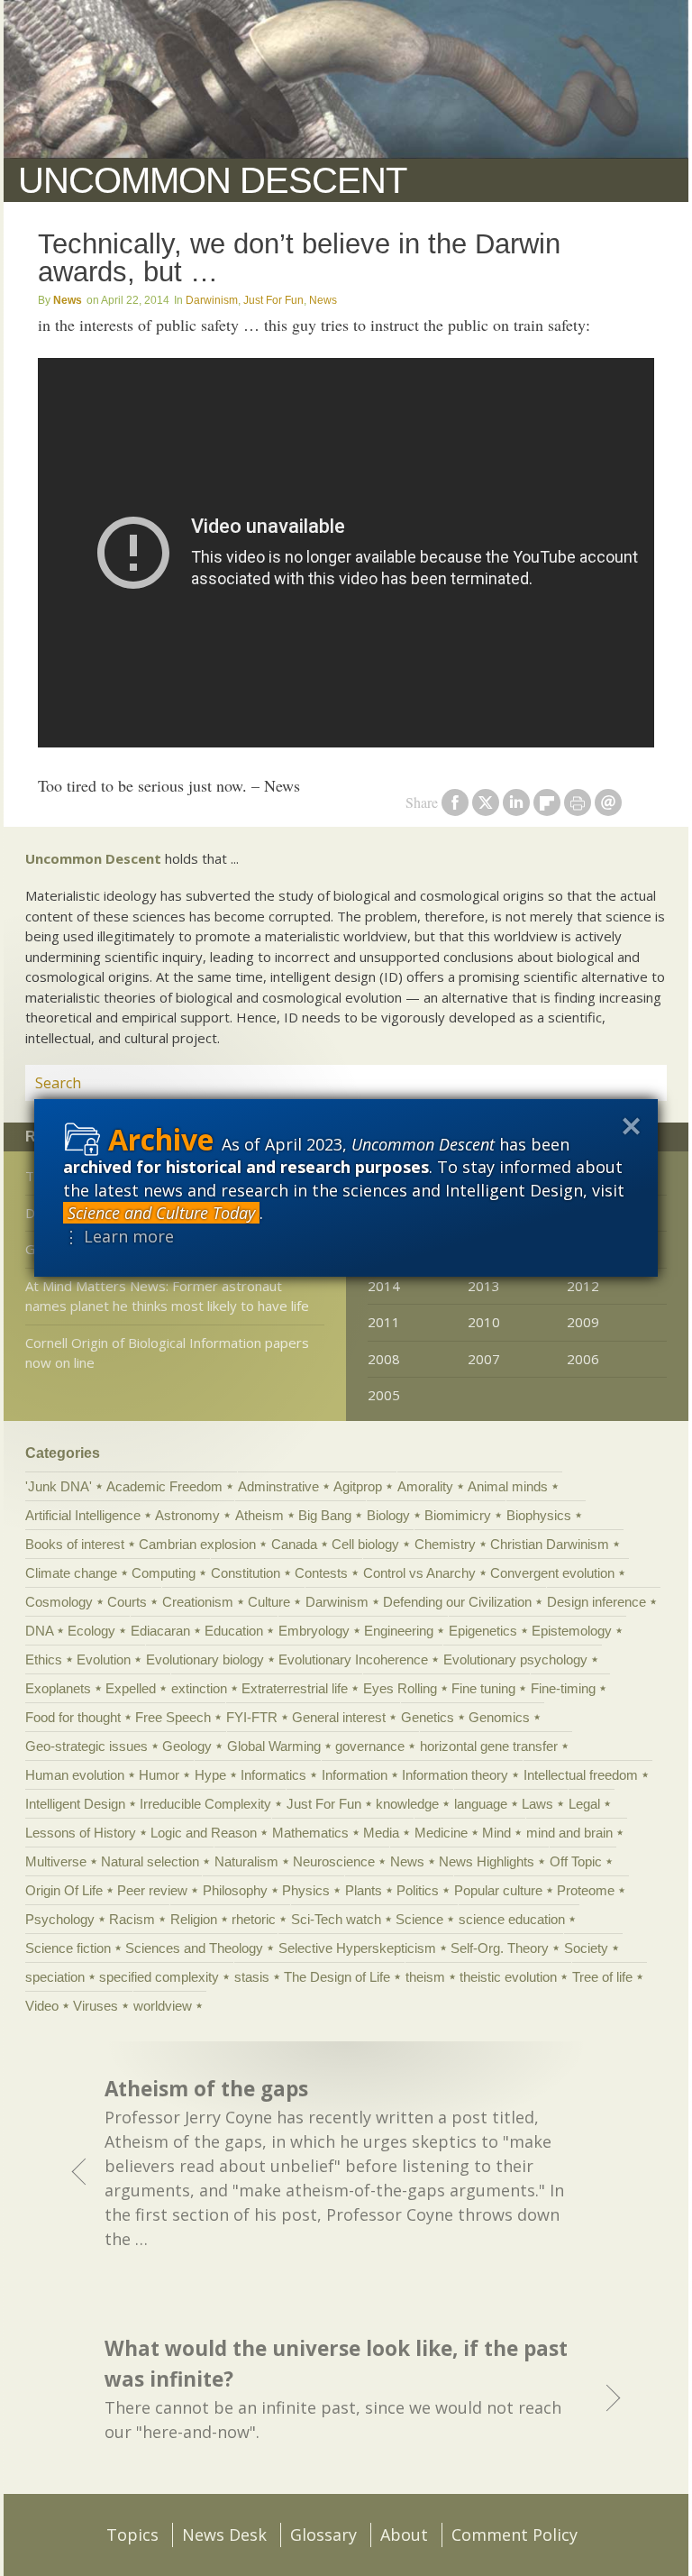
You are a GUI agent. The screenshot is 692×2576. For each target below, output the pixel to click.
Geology (187, 1746)
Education (234, 1631)
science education (512, 1919)
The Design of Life (337, 1977)
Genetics (428, 1717)
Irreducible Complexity (205, 1804)
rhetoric (254, 1919)
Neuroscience (334, 1861)
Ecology (91, 1631)
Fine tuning (483, 1688)
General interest (339, 1717)
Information (355, 1775)
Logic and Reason (204, 1833)
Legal (584, 1804)
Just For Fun (273, 300)
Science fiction (68, 1948)
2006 (583, 1359)
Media (381, 1833)
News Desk (224, 2535)
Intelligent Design (75, 1804)
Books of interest (75, 1544)
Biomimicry (458, 1515)
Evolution (104, 1659)
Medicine (441, 1833)
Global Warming (274, 1746)
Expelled (131, 1688)
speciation (55, 1977)
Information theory (455, 1775)
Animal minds (508, 1486)
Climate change (71, 1573)
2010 (484, 1322)
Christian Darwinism (550, 1544)
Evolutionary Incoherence (353, 1659)
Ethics (44, 1659)
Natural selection (150, 1861)
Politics (418, 1890)
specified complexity (159, 1977)
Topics (132, 2535)
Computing (164, 1573)
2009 (583, 1322)
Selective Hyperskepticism (357, 1948)
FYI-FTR (252, 1717)
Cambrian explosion (197, 1544)
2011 (384, 1322)
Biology (388, 1515)
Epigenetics (483, 1631)
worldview (163, 2006)
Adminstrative (278, 1486)
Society (586, 1948)
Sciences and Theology (194, 1948)
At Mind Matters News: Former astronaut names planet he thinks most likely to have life (167, 1296)
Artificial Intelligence (83, 1515)
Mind (496, 1833)
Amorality (425, 1486)
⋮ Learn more (118, 1236)
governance (370, 1746)
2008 (384, 1359)
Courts (127, 1602)
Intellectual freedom (581, 1775)
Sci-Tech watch (336, 1919)
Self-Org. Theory (500, 1948)
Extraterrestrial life (295, 1688)
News (68, 300)
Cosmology (59, 1602)
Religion (194, 1919)
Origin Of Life (64, 1890)
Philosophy (235, 1890)
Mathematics (310, 1833)
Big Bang (325, 1515)
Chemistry (445, 1544)
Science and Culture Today (161, 1213)
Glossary (323, 2535)
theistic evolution (508, 1977)
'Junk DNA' (59, 1486)
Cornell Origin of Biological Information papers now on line (167, 1353)
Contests (321, 1573)
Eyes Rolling (400, 1688)
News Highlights (487, 1861)
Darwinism (212, 300)
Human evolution (75, 1775)
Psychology (60, 1919)
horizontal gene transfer (489, 1746)
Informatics (273, 1775)
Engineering (399, 1631)
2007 (484, 1359)
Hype (210, 1775)
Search (632, 1083)
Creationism (198, 1602)
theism (425, 1977)
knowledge (407, 1804)
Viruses (96, 2006)
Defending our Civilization (457, 1602)
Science (419, 1919)
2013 (484, 1286)
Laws (537, 1804)
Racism (132, 1919)
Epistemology (572, 1631)
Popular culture (498, 1890)
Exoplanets (58, 1688)
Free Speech (173, 1717)
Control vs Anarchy (419, 1573)
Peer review (152, 1890)
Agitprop (358, 1486)
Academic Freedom (164, 1486)
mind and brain (569, 1833)
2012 (583, 1286)
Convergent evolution (552, 1573)
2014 (384, 1286)
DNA (39, 1631)
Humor (159, 1775)
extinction (199, 1688)
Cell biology (365, 1544)
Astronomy (187, 1515)
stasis (252, 1977)
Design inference (596, 1602)
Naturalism (246, 1861)
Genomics (499, 1717)
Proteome (586, 1890)
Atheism (259, 1515)
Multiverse (56, 1861)
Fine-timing (563, 1688)
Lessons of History (81, 1833)
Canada (294, 1544)
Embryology (314, 1631)
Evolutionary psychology (515, 1659)
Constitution (246, 1573)
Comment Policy (514, 2535)
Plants (364, 1890)
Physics (306, 1890)
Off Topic (576, 1861)
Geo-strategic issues (86, 1746)
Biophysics (539, 1515)
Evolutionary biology (205, 1659)
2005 (384, 1395)
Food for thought (73, 1717)
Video (42, 2006)
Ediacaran (160, 1631)
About (404, 2535)
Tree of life (602, 1977)
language (481, 1804)
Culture (269, 1602)
